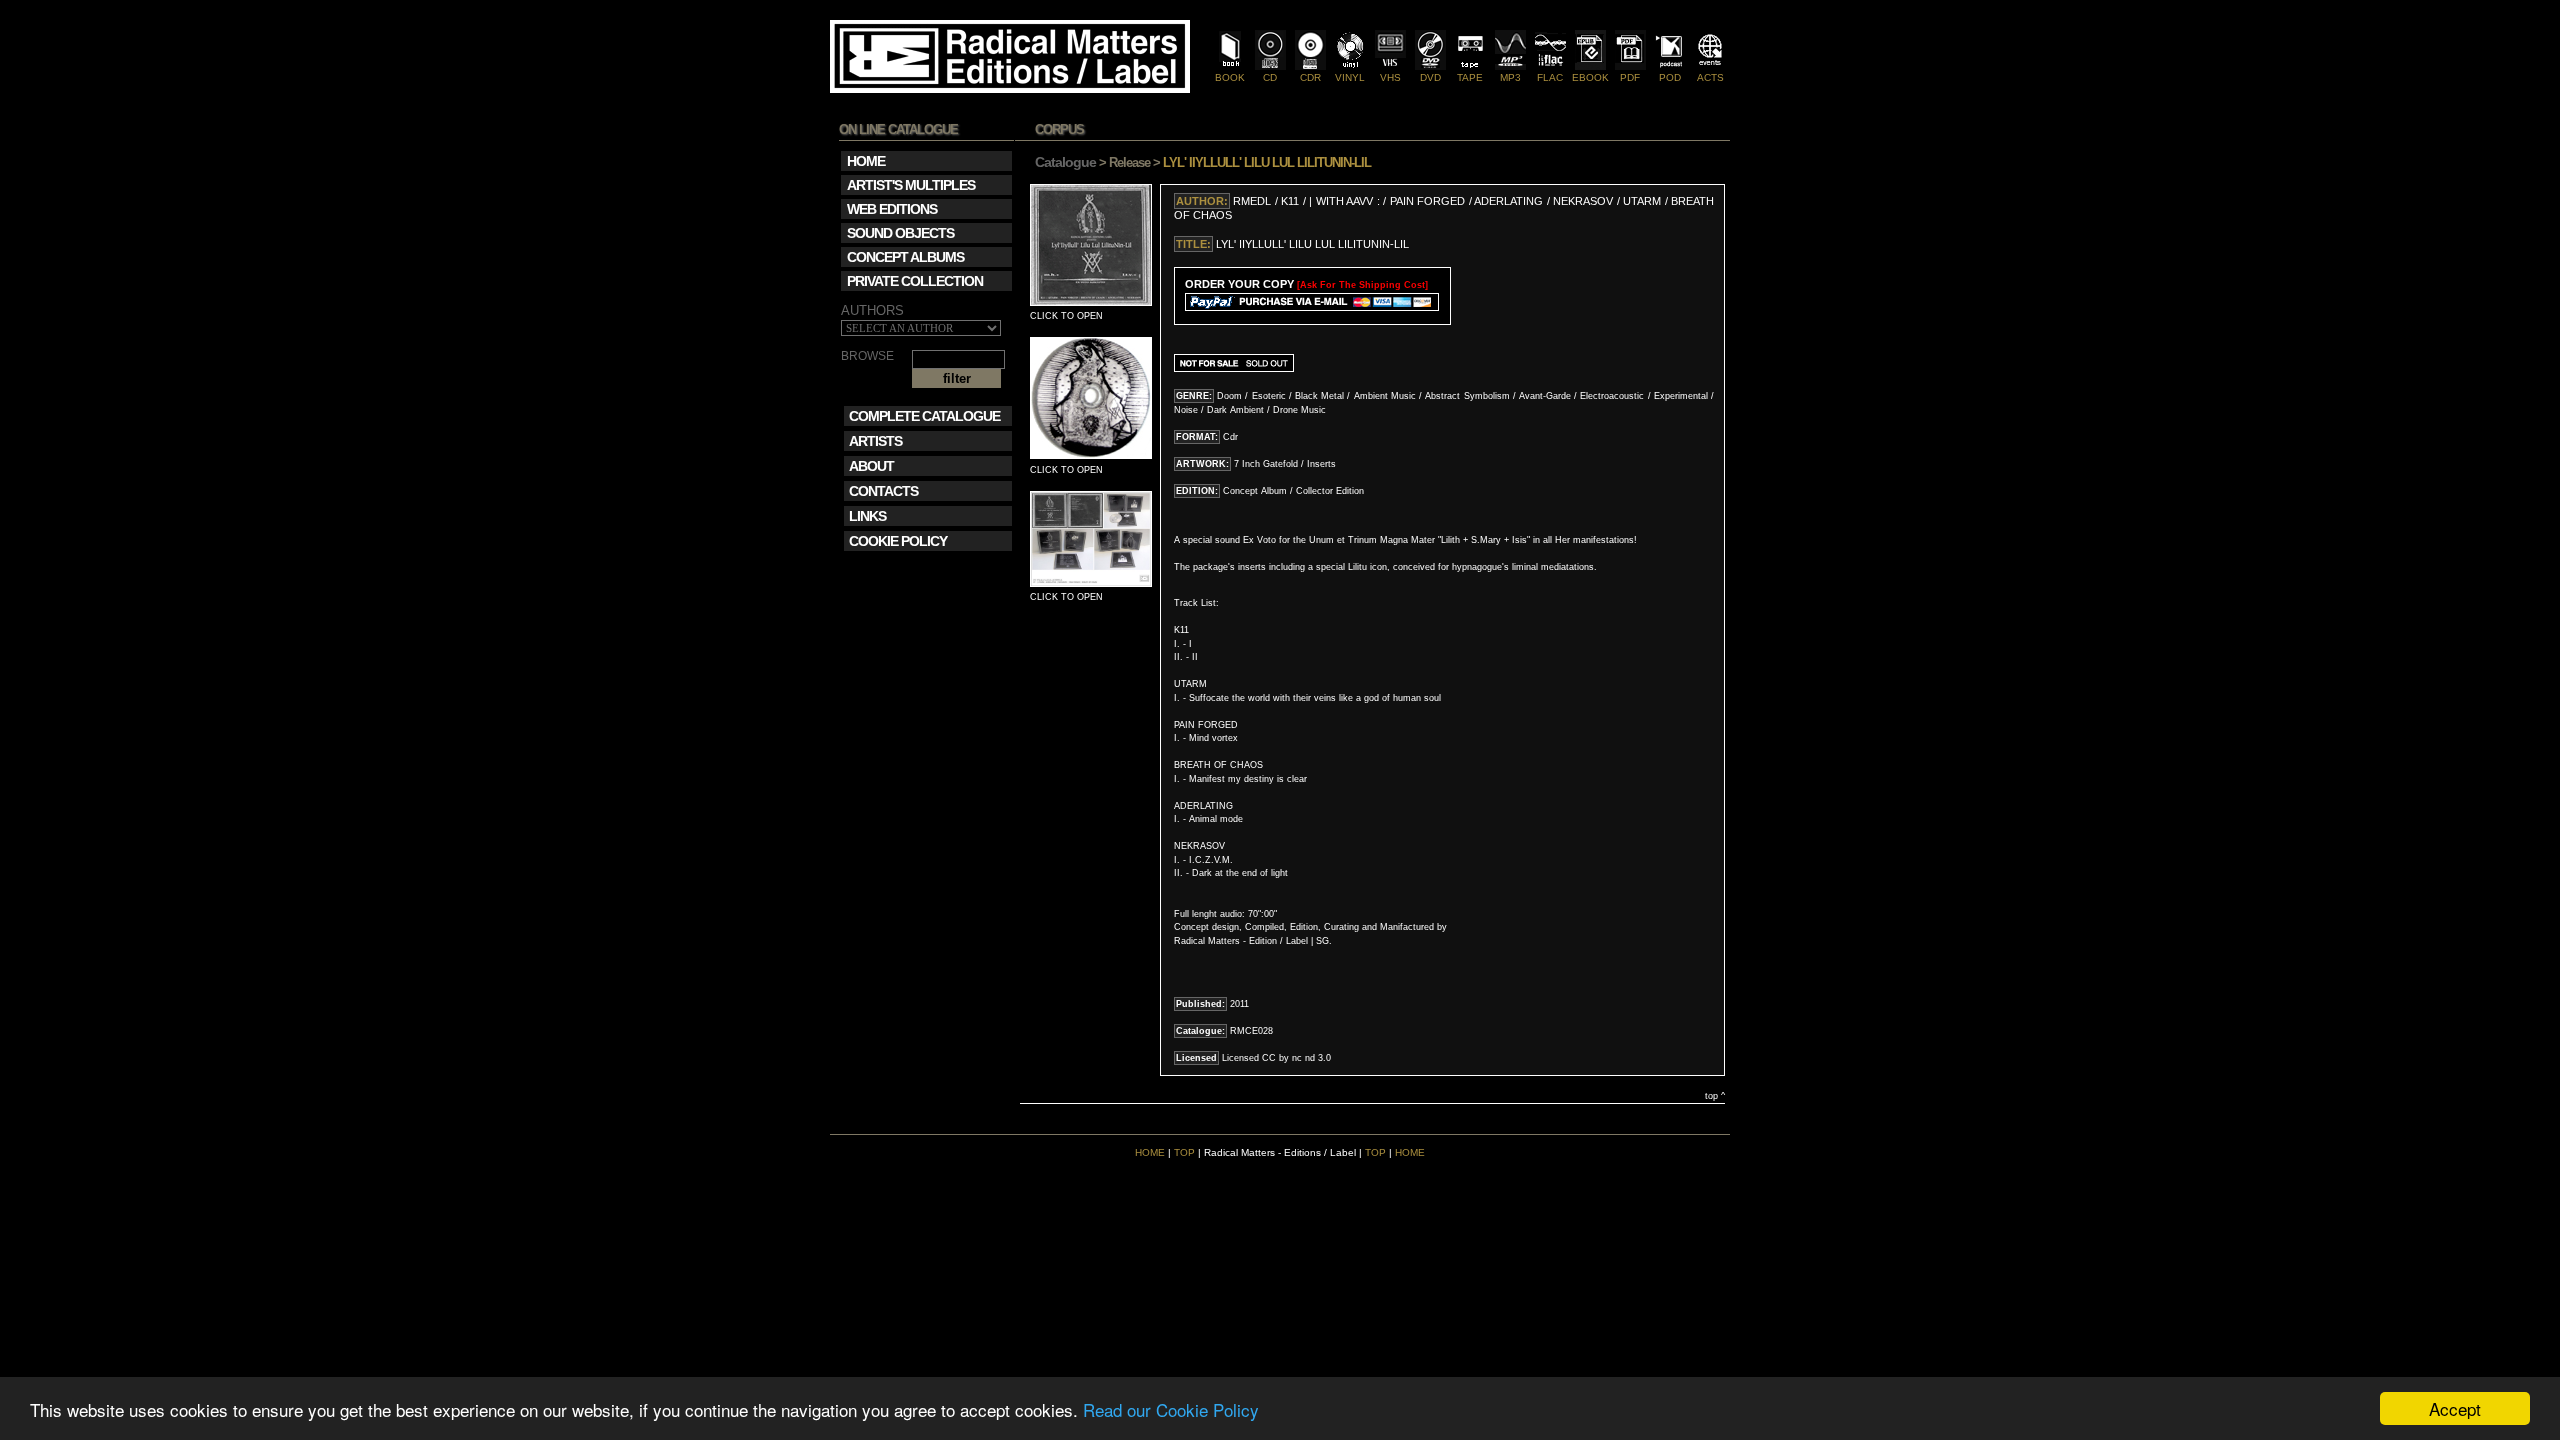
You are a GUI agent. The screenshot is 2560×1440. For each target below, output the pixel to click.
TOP (1184, 1152)
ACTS (1710, 77)
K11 (1290, 201)
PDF (1630, 77)
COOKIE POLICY (898, 541)
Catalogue (1065, 162)
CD (1270, 77)
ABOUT (871, 466)
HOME (1150, 1152)
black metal (1319, 396)
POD (1670, 77)
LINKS (867, 516)
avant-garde (1545, 396)
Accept (2455, 1408)
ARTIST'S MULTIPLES (911, 185)
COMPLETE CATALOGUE (924, 416)
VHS (1390, 77)
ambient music (1385, 396)
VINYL (1350, 77)
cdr (1230, 437)
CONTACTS (883, 491)
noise (1186, 410)
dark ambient (1235, 410)
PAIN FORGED (1427, 201)
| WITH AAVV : (1346, 201)
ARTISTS (875, 441)
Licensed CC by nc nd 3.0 (1276, 1058)
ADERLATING (1508, 201)
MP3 (1510, 77)
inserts (1321, 464)
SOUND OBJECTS (900, 233)
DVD (1430, 77)
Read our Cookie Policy (1171, 1409)
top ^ (1715, 1096)
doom (1229, 396)
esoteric (1269, 396)
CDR (1310, 77)
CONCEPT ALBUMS (905, 257)
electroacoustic (1612, 396)
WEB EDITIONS (892, 209)
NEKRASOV (1584, 201)
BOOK (1230, 77)
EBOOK (1590, 77)
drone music (1299, 410)
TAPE (1470, 77)
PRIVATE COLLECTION (915, 281)
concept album (1255, 491)
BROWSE (867, 356)
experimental (1681, 396)
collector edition (1330, 491)
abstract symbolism (1467, 396)
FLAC (1550, 77)
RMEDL (1252, 201)
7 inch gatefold (1266, 464)
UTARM (1642, 201)
